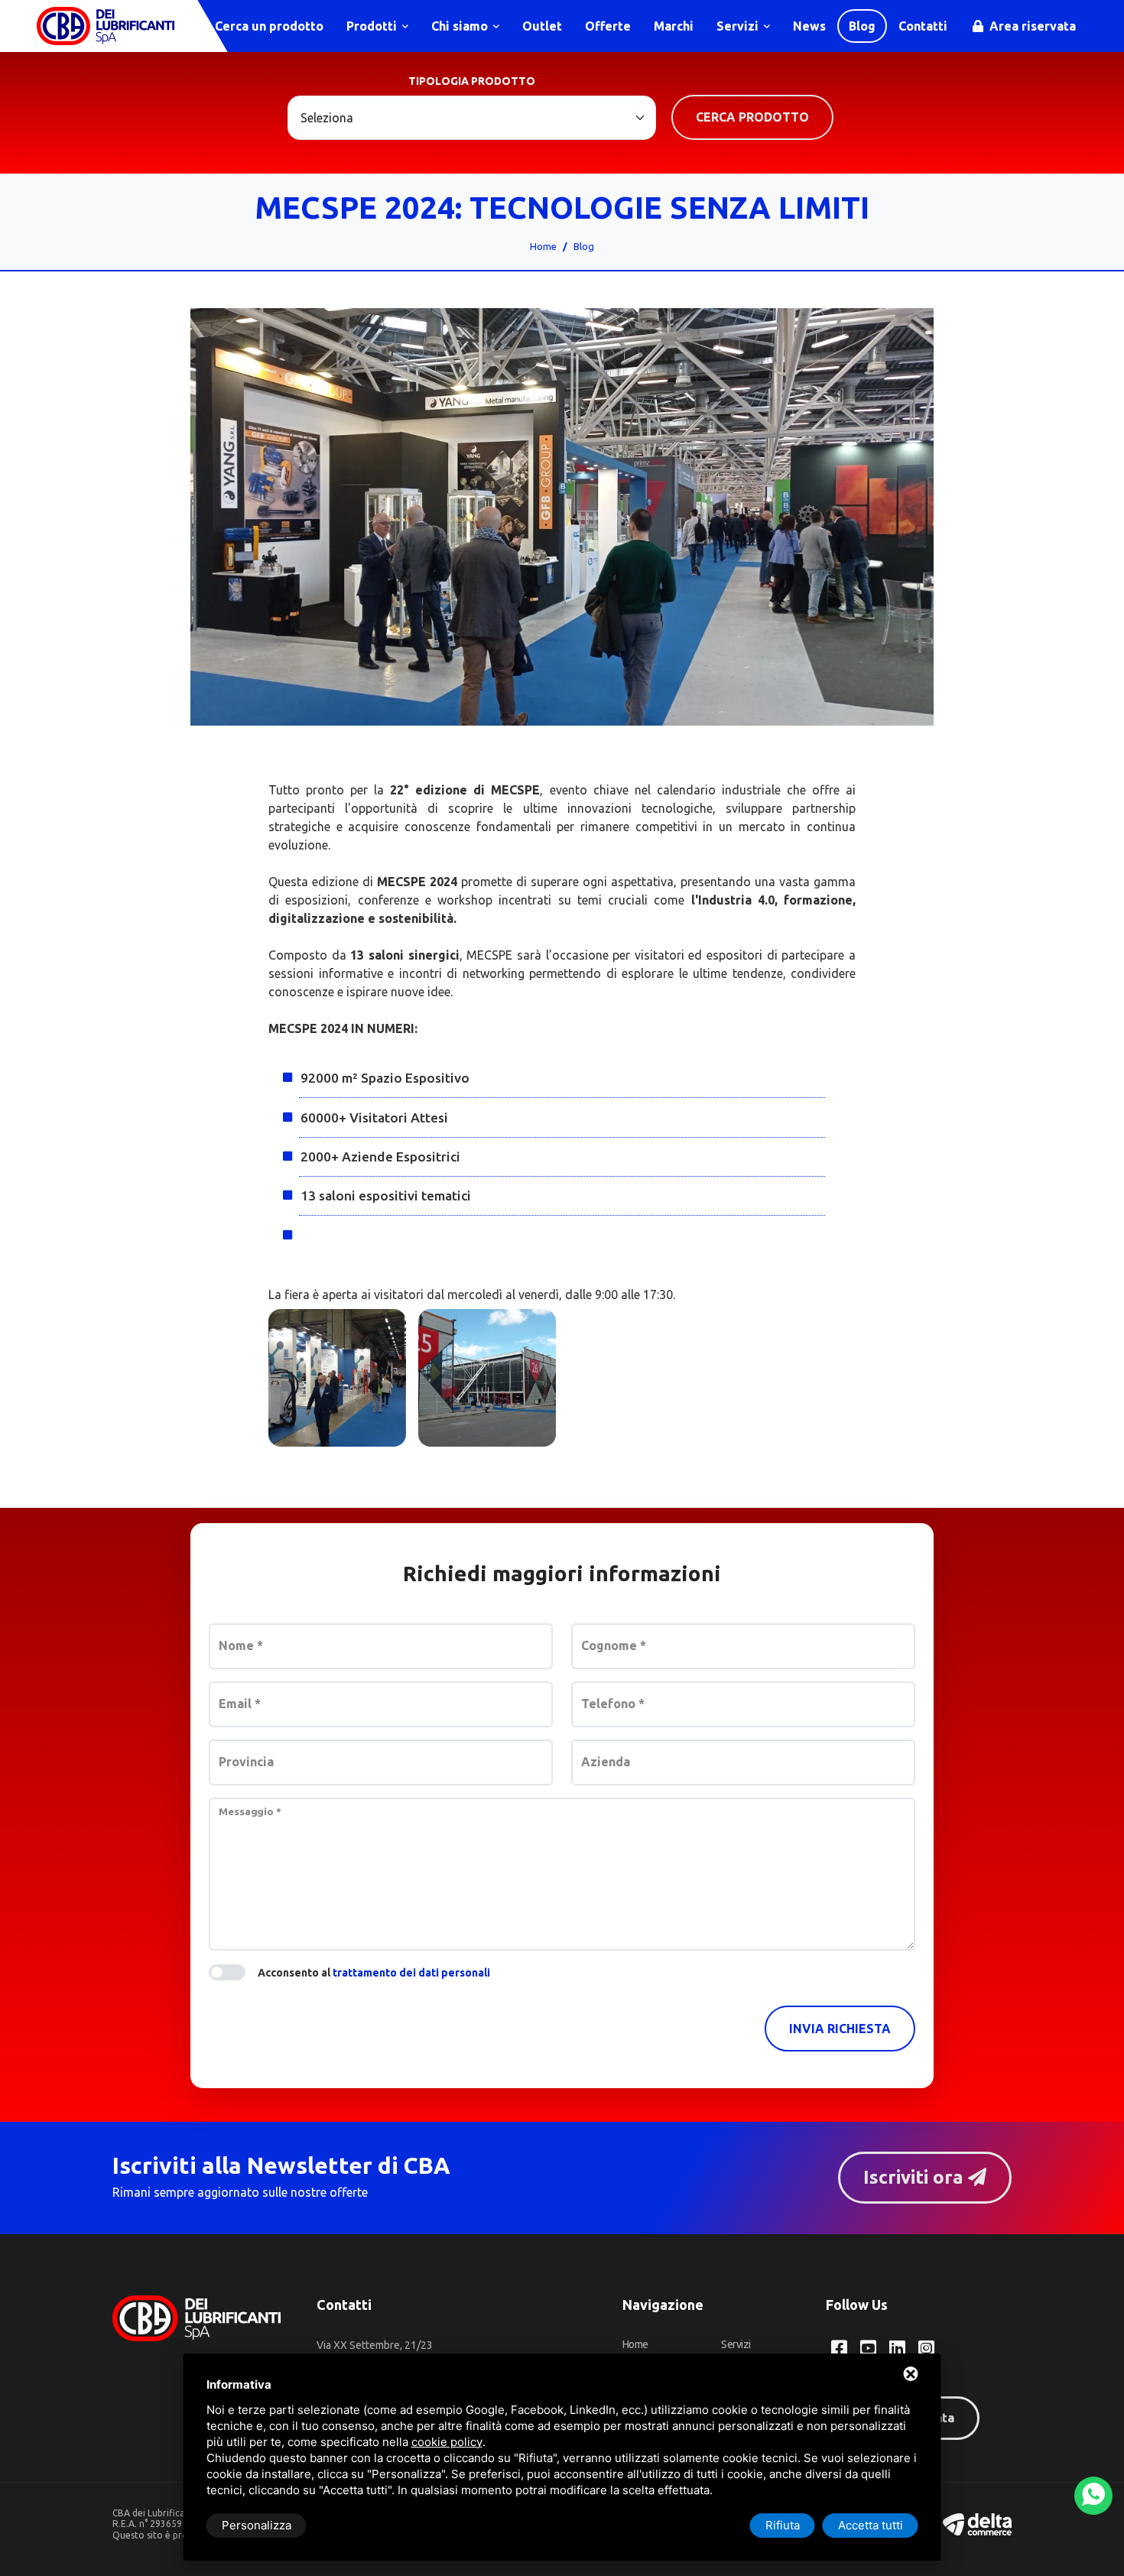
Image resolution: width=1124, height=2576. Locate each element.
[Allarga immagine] (337, 1378)
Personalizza (257, 2525)
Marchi (674, 26)
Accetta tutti (871, 2525)
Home (543, 246)
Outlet (542, 26)
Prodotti (373, 26)
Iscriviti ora (916, 2177)
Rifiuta (783, 2525)
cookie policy (447, 2442)
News (809, 26)
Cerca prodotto (752, 117)
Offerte (608, 26)
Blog (862, 26)
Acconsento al (374, 1973)
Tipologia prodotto (472, 81)
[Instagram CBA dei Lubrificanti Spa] (926, 2348)
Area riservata (1031, 26)
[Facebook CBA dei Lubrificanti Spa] (839, 2348)
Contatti (923, 26)
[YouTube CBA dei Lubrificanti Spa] (868, 2348)
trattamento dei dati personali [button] (411, 1973)
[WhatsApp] (1093, 2496)
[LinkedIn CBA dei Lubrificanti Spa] (897, 2348)
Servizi (739, 26)
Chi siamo (461, 26)
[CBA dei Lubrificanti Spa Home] (106, 26)
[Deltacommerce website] (977, 2524)
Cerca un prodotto (268, 26)
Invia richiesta (840, 2029)
